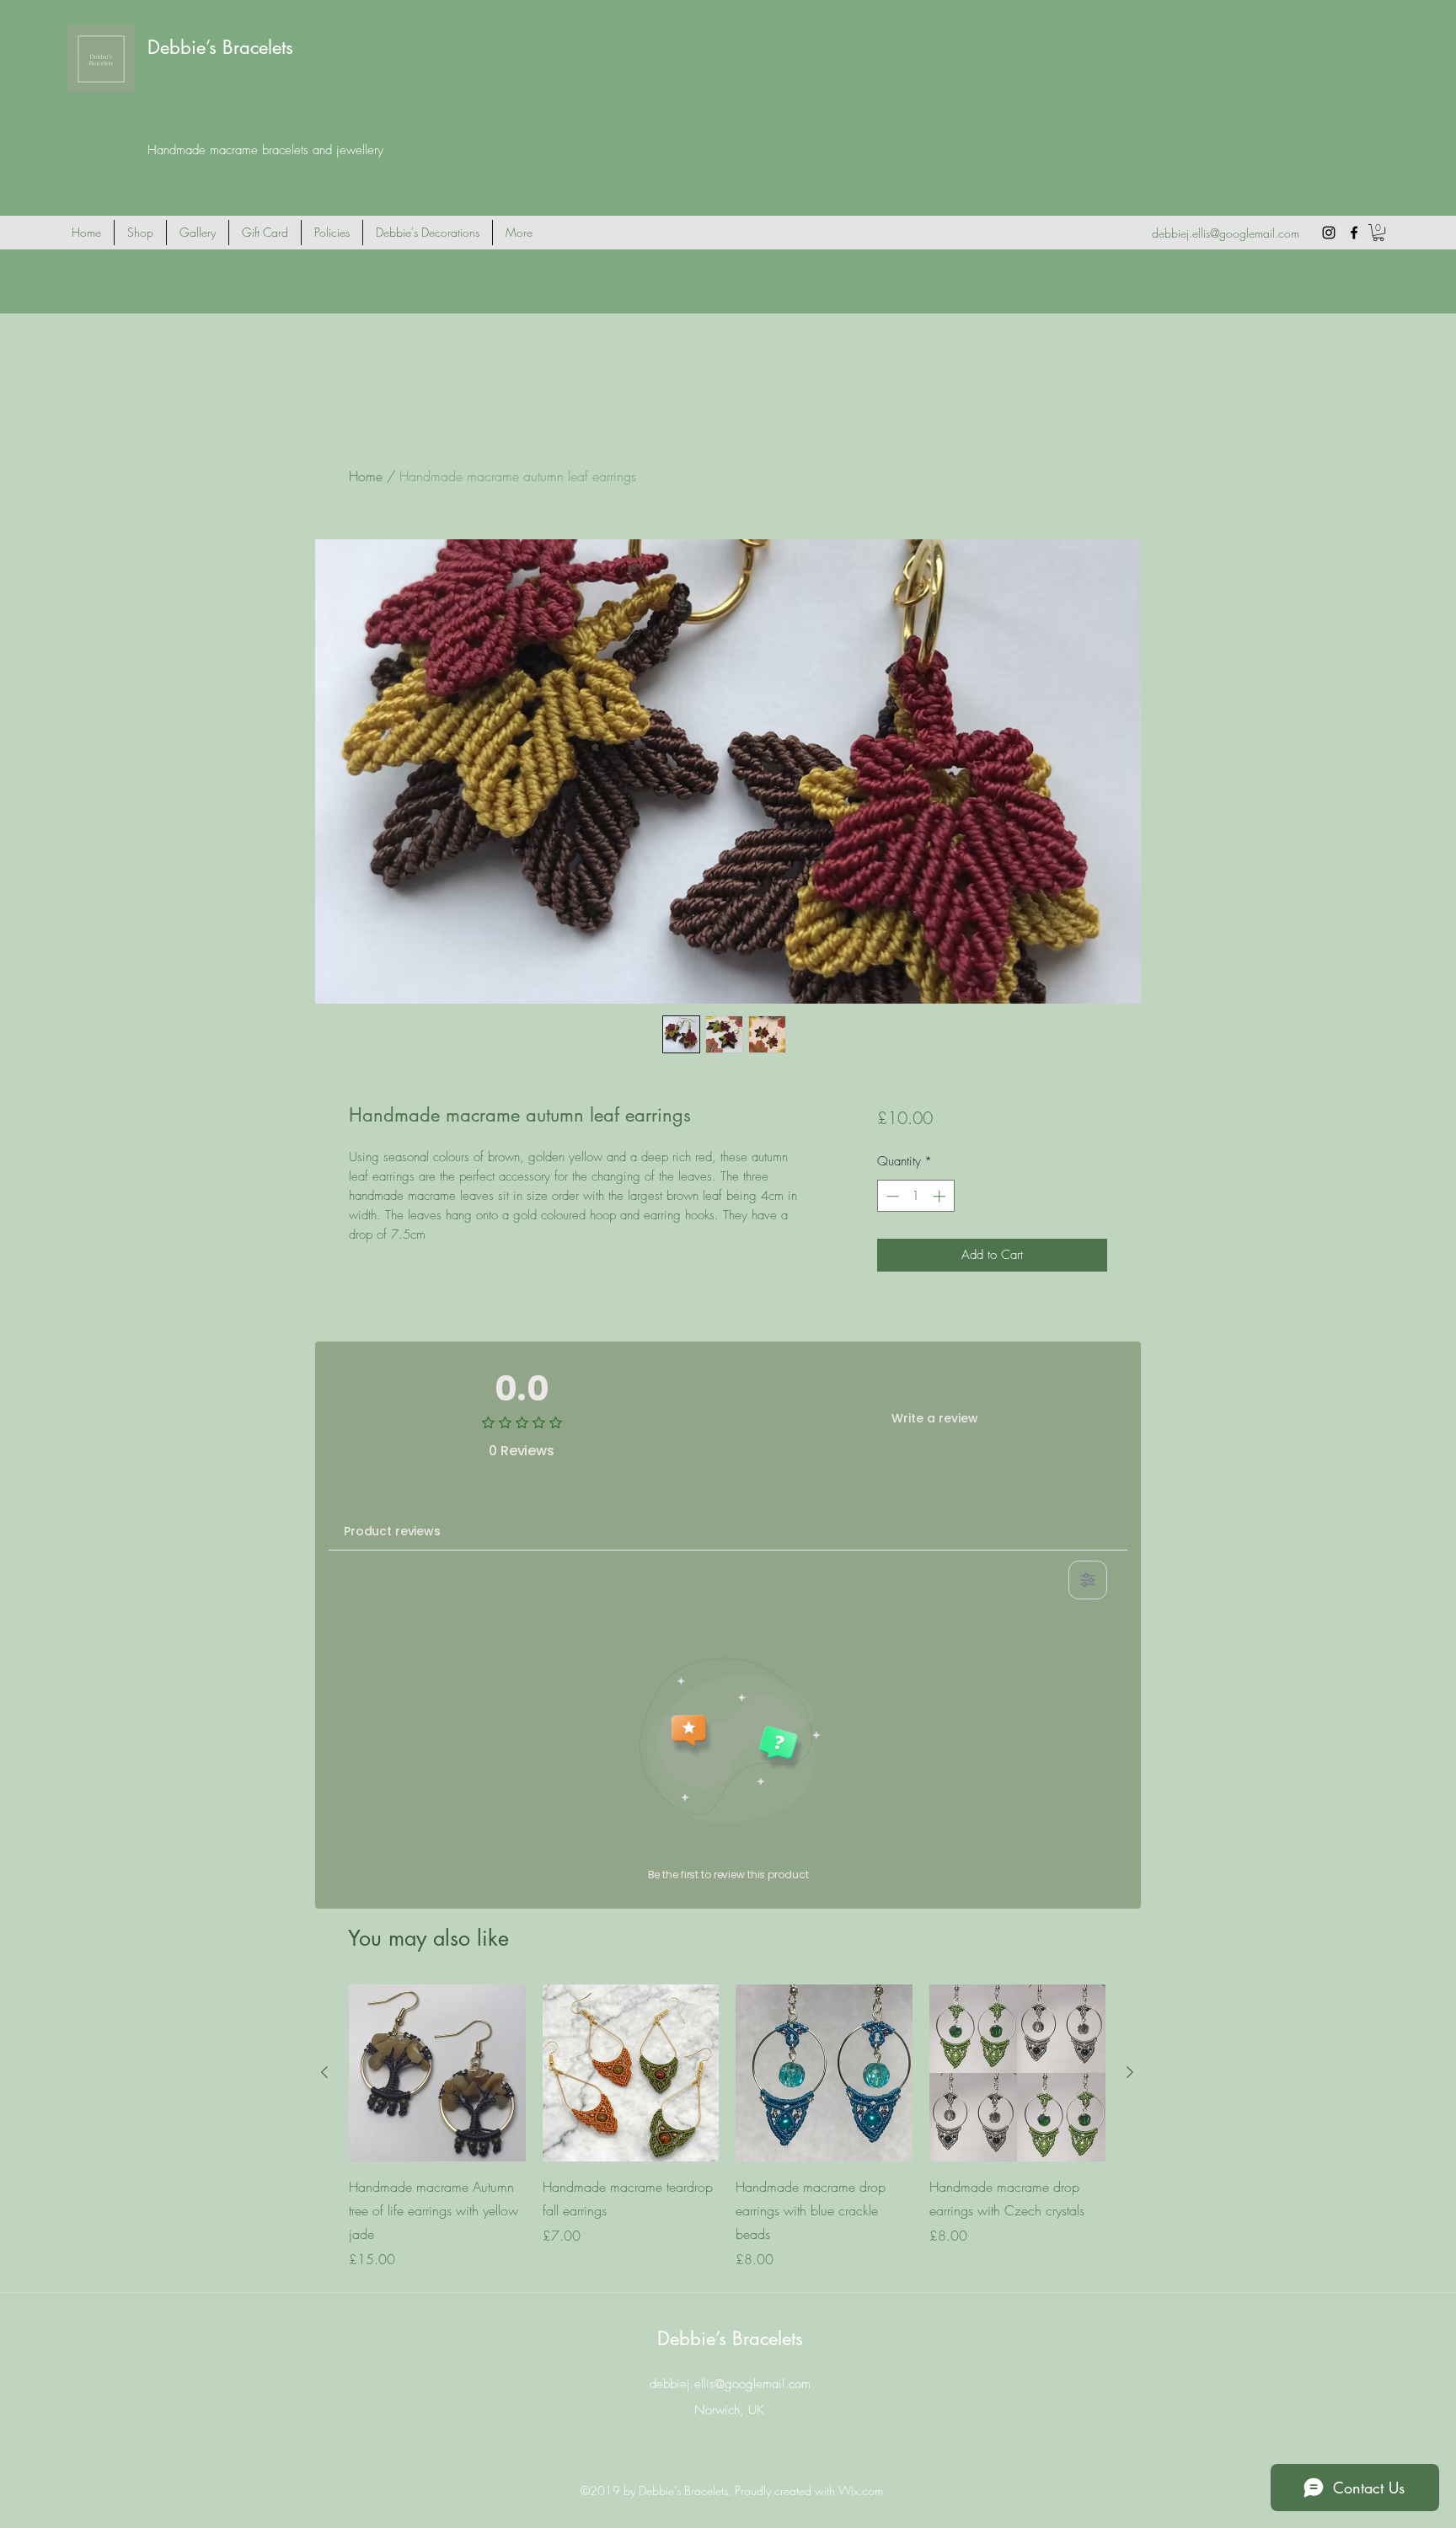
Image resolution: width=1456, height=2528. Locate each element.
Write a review (935, 1418)
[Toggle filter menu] (1088, 1580)
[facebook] (1354, 233)
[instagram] (1329, 233)
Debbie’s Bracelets (220, 47)
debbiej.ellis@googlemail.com (1226, 233)
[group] (727, 2127)
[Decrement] (891, 1196)
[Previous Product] (324, 2072)
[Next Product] (1130, 2072)
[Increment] (941, 1196)
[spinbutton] (915, 1196)
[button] (1378, 233)
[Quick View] (437, 2073)
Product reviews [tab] (392, 1531)
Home (366, 476)
